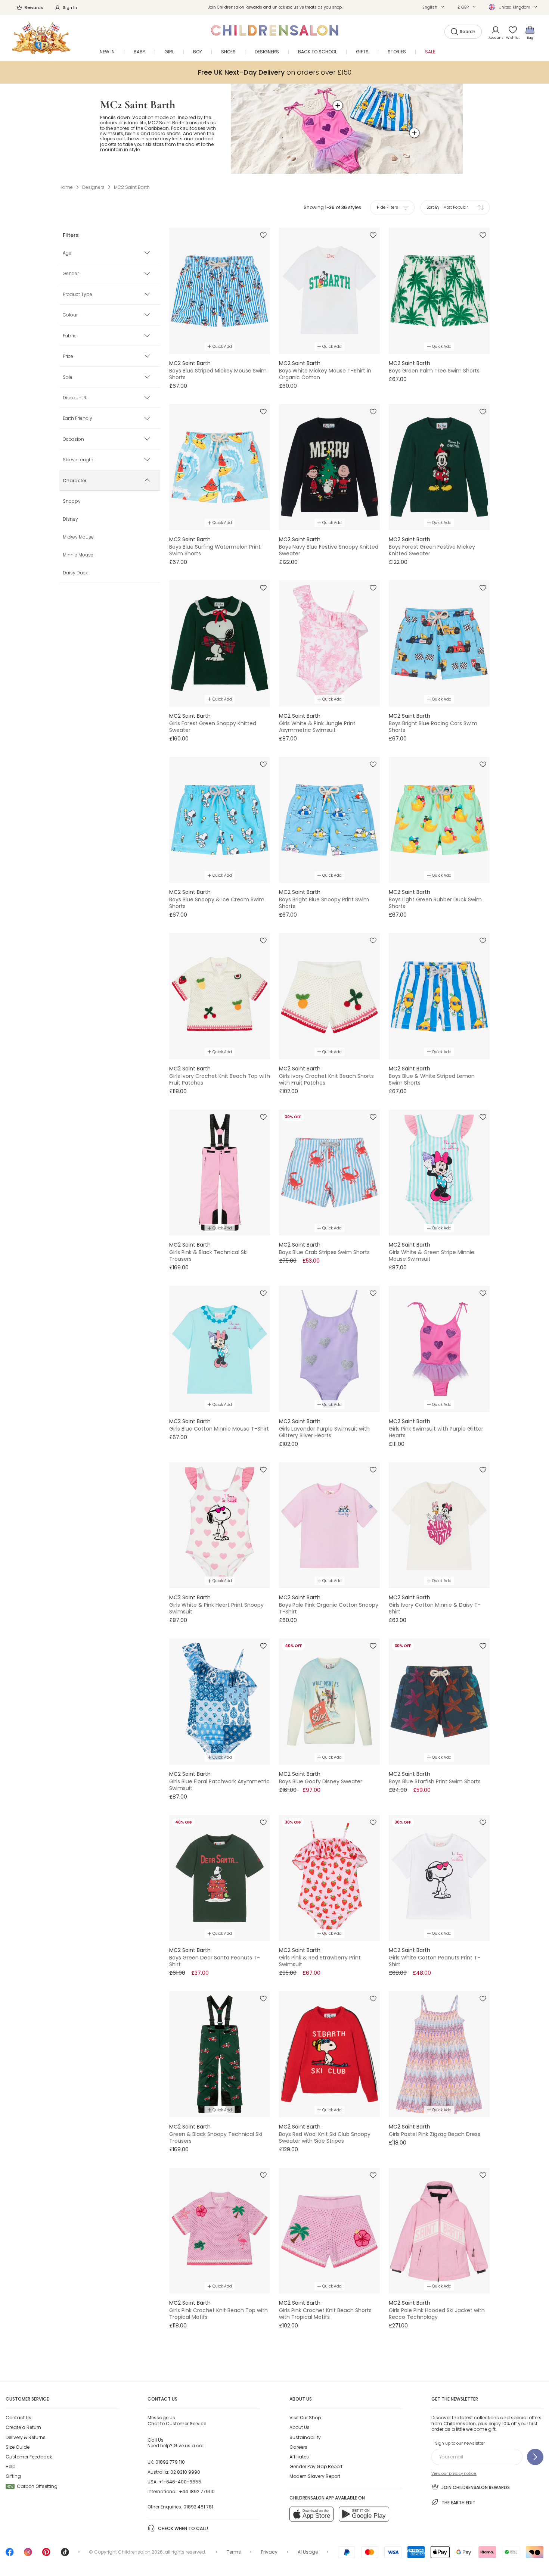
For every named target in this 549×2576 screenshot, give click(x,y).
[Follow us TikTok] (65, 2555)
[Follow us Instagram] (28, 2555)
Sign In (70, 7)
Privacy (269, 2552)
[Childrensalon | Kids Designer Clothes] (41, 38)
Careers (298, 2447)
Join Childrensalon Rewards (476, 2487)
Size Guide (18, 2447)
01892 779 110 (170, 2462)
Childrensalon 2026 (140, 2552)
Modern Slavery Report (315, 2476)
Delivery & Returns (26, 2437)
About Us (300, 2427)
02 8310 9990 (185, 2472)
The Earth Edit (458, 2503)
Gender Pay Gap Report (316, 2466)
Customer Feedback (29, 2457)
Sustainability (305, 2437)
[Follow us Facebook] (10, 2555)
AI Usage (308, 2552)
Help (10, 2466)
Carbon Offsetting (32, 2486)
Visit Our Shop (305, 2418)
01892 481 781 (198, 2507)
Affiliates (299, 2457)
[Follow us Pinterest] (46, 2555)
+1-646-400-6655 (180, 2482)
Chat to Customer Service (177, 2420)
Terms (234, 2552)
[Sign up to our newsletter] (535, 2457)
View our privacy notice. (454, 2474)
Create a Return (23, 2427)
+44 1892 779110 (197, 2491)
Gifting (13, 2476)
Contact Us (18, 2418)
